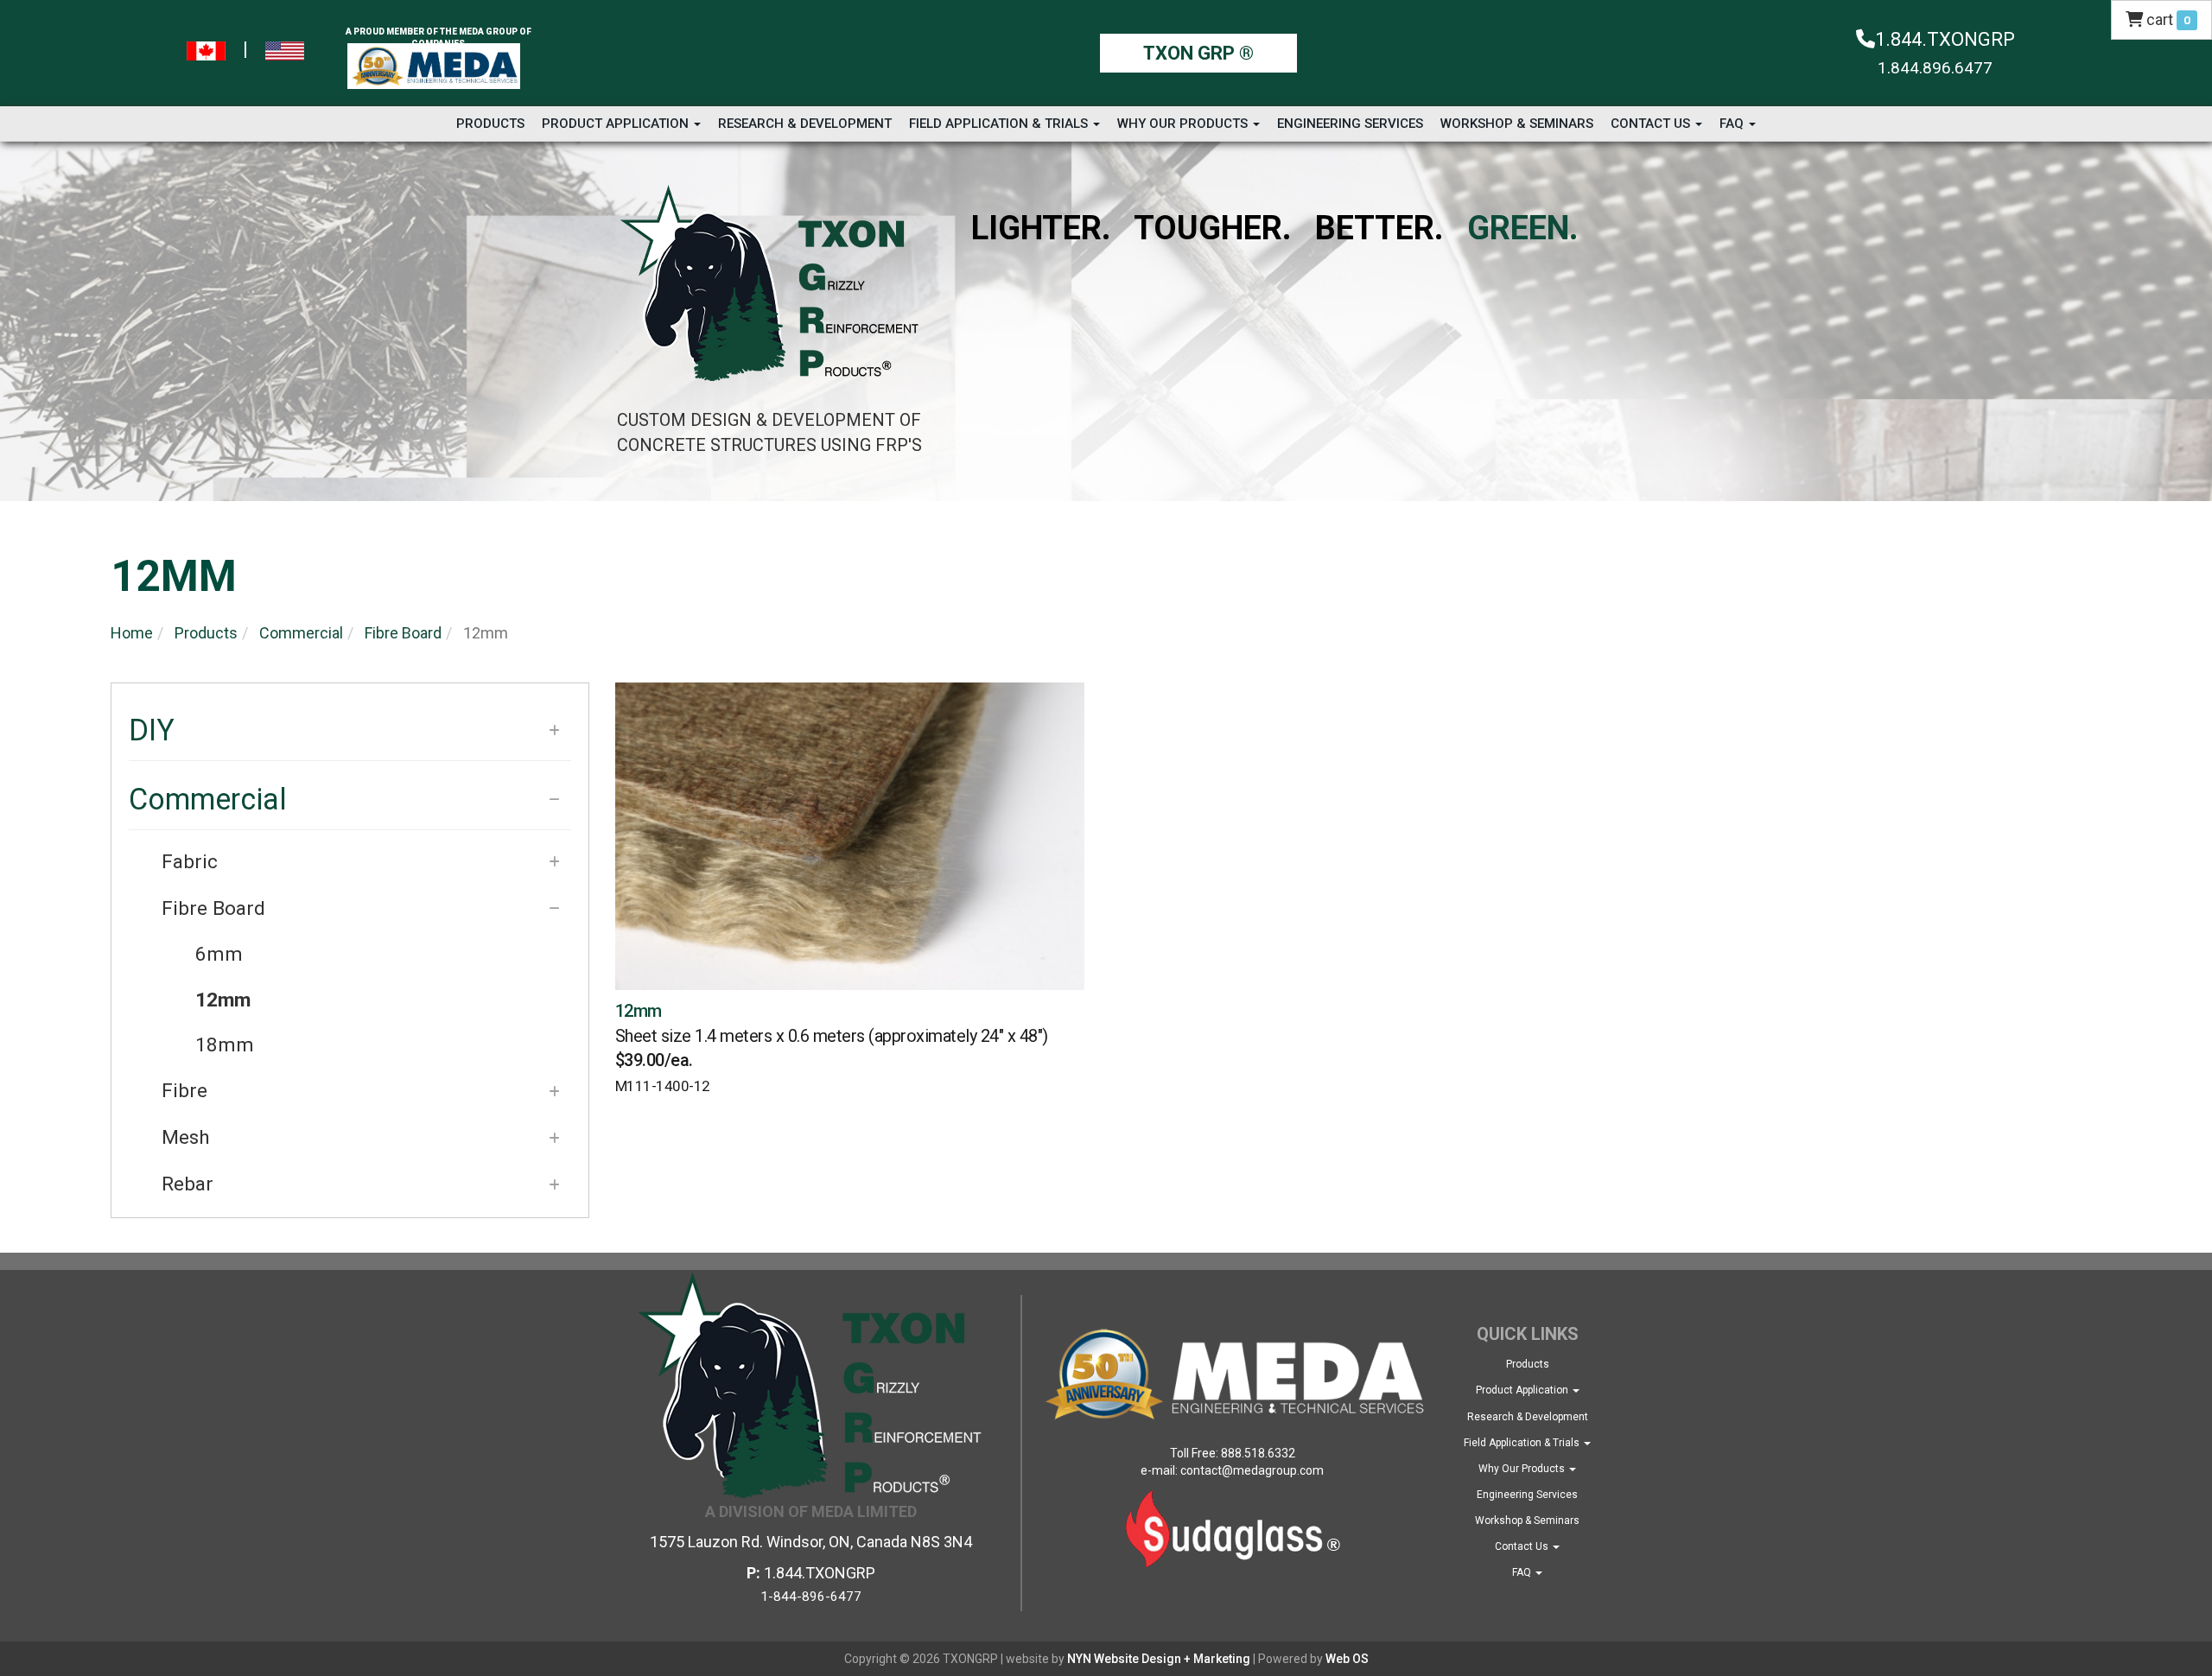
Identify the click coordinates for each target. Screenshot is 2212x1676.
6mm (219, 954)
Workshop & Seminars (1517, 124)
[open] (554, 731)
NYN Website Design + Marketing (1159, 1659)
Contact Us (1652, 124)
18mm (225, 1045)
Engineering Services (1350, 124)
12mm (223, 1000)
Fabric (190, 862)
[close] (554, 800)
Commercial (301, 633)
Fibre (184, 1091)
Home (132, 633)
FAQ (1733, 124)
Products (490, 124)
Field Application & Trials (1000, 124)
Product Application (617, 124)
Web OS (1347, 1659)
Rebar (188, 1184)
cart (2167, 19)
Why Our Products (1184, 124)
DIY (152, 730)
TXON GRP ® (1198, 53)
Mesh (186, 1137)
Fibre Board (403, 633)
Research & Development (805, 124)
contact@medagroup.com (1252, 1470)
